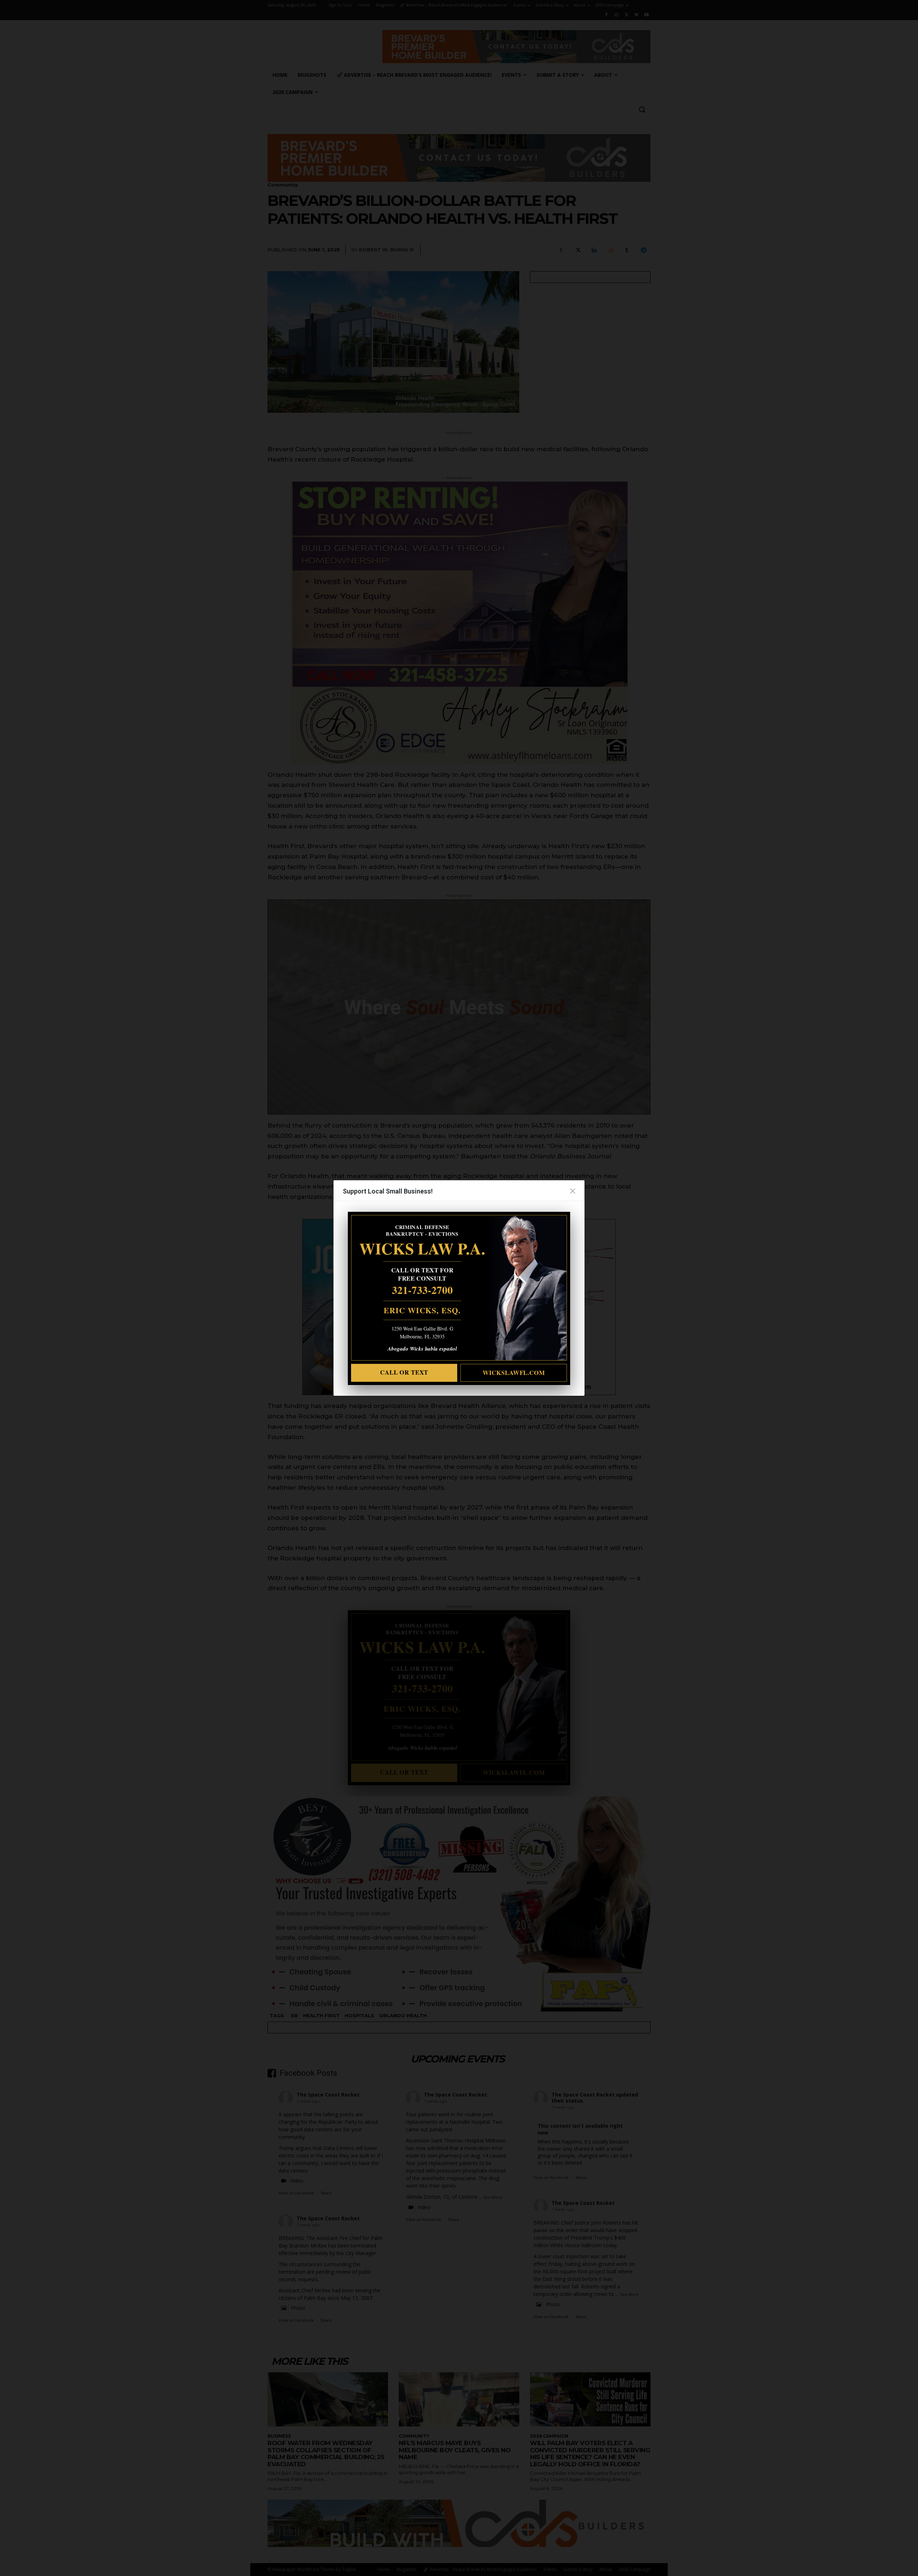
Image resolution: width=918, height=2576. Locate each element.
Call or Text (404, 1372)
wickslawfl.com (514, 1373)
